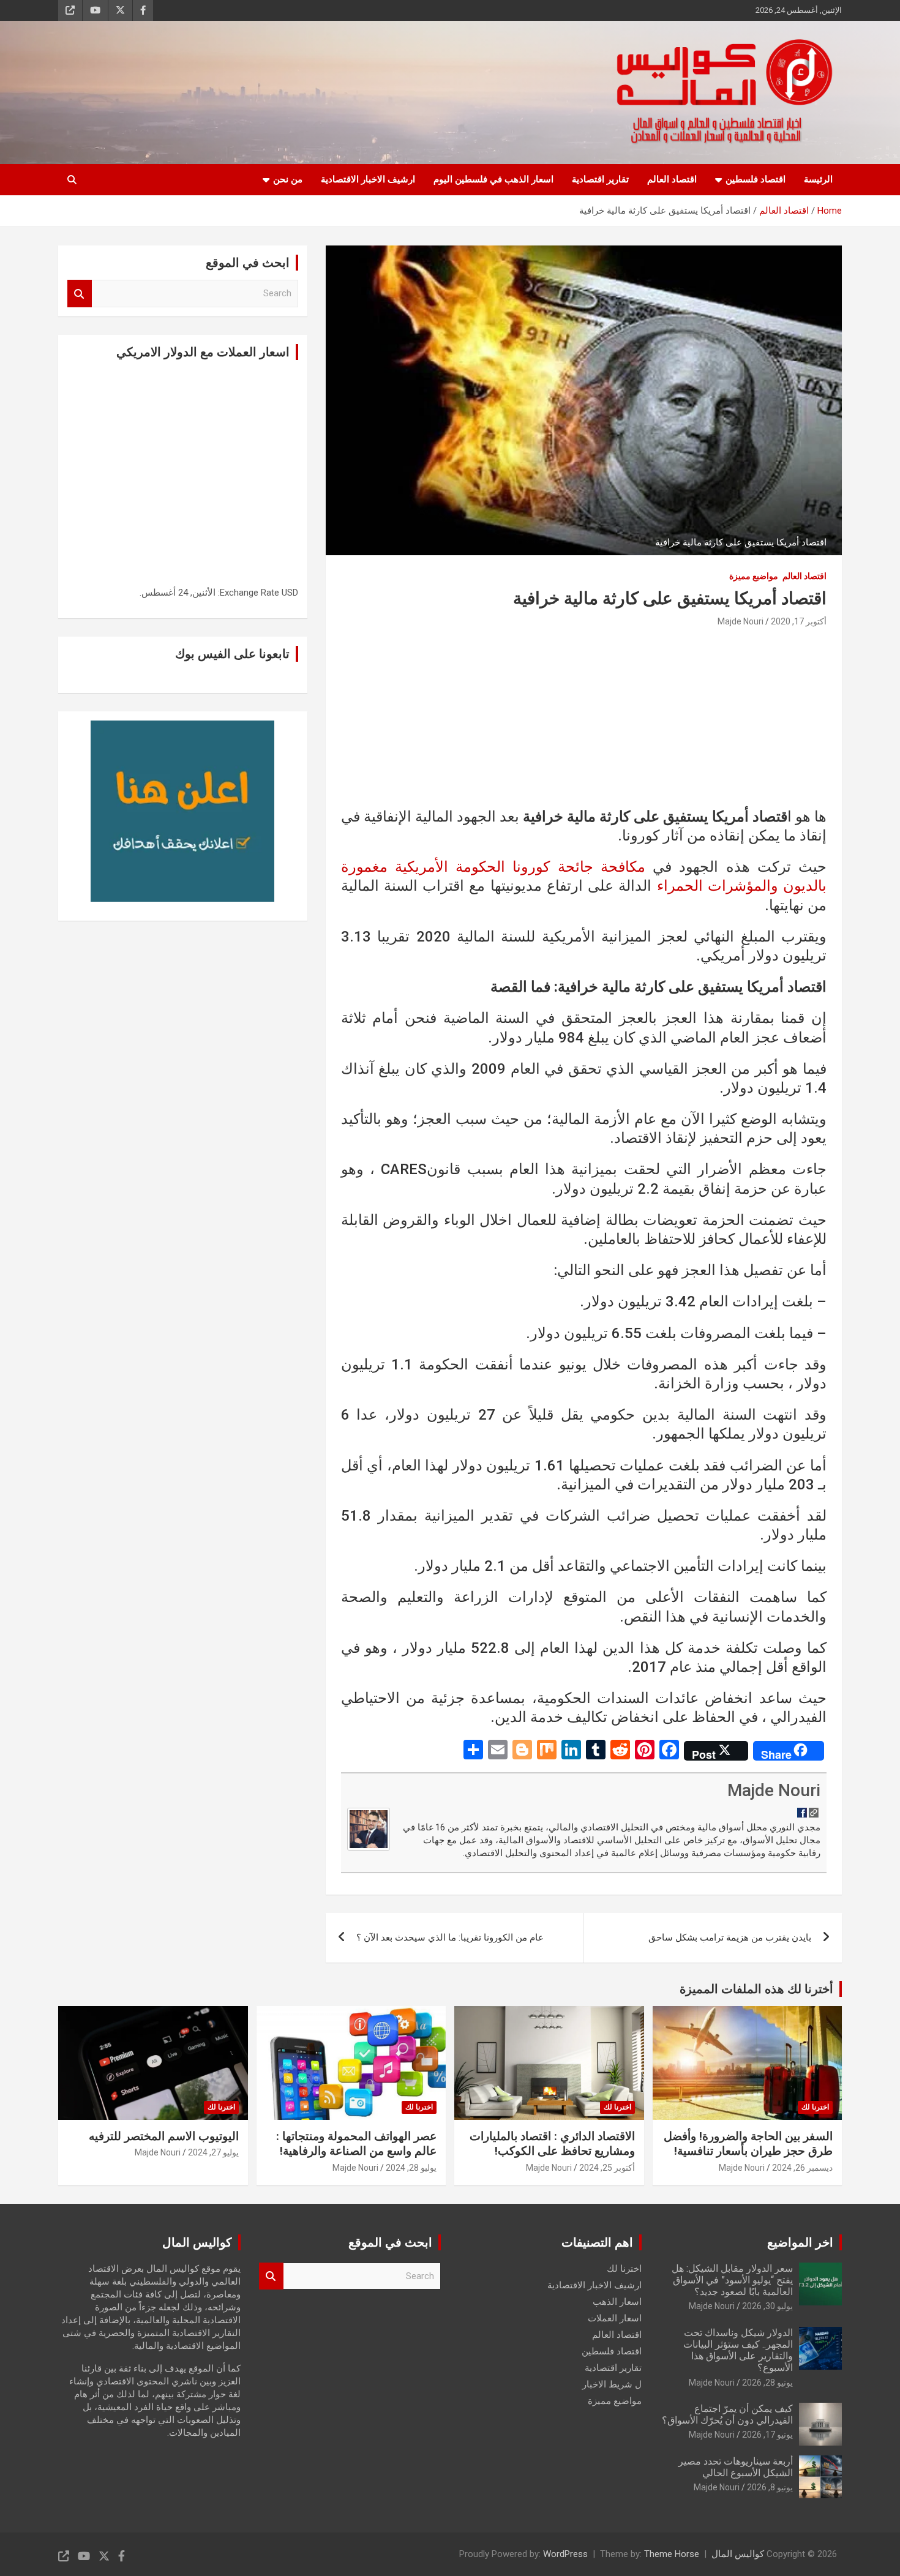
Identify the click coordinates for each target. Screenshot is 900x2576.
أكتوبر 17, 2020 (799, 621)
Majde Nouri (741, 621)
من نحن (288, 179)
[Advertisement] (584, 722)
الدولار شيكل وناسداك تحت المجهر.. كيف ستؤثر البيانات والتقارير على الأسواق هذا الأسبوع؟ (738, 2350)
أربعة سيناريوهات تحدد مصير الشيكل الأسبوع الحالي (736, 2467)
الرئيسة (818, 179)
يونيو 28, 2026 (767, 2383)
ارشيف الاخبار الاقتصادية (368, 179)
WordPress (565, 2554)
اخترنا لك (815, 2107)
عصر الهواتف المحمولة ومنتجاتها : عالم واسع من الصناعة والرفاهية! (356, 2144)
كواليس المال (738, 2554)
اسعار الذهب (617, 2302)
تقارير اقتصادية (600, 179)
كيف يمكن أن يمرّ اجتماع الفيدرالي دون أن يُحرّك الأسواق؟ (727, 2414)
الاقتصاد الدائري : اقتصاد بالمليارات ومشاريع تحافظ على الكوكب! (552, 2144)
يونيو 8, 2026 (770, 2487)
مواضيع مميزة (754, 576)
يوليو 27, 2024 (213, 2152)
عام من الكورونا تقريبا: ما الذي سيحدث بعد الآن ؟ (450, 1938)
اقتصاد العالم (672, 179)
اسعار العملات (615, 2318)
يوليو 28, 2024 (411, 2168)
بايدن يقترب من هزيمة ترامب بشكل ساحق (730, 1938)
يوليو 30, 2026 (767, 2306)
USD (290, 593)
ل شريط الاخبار (612, 2384)
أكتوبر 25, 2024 (607, 2168)
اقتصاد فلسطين (756, 179)
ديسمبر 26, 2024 (802, 2168)
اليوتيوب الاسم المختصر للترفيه (164, 2136)
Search (80, 294)
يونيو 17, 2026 (767, 2435)
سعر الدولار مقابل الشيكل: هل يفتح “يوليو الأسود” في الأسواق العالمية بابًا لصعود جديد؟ (732, 2280)
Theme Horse (672, 2554)
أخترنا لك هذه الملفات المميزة (756, 1989)
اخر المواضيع (800, 2242)
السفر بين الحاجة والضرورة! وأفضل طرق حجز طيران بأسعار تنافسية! (748, 2144)
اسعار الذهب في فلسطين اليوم (493, 179)
